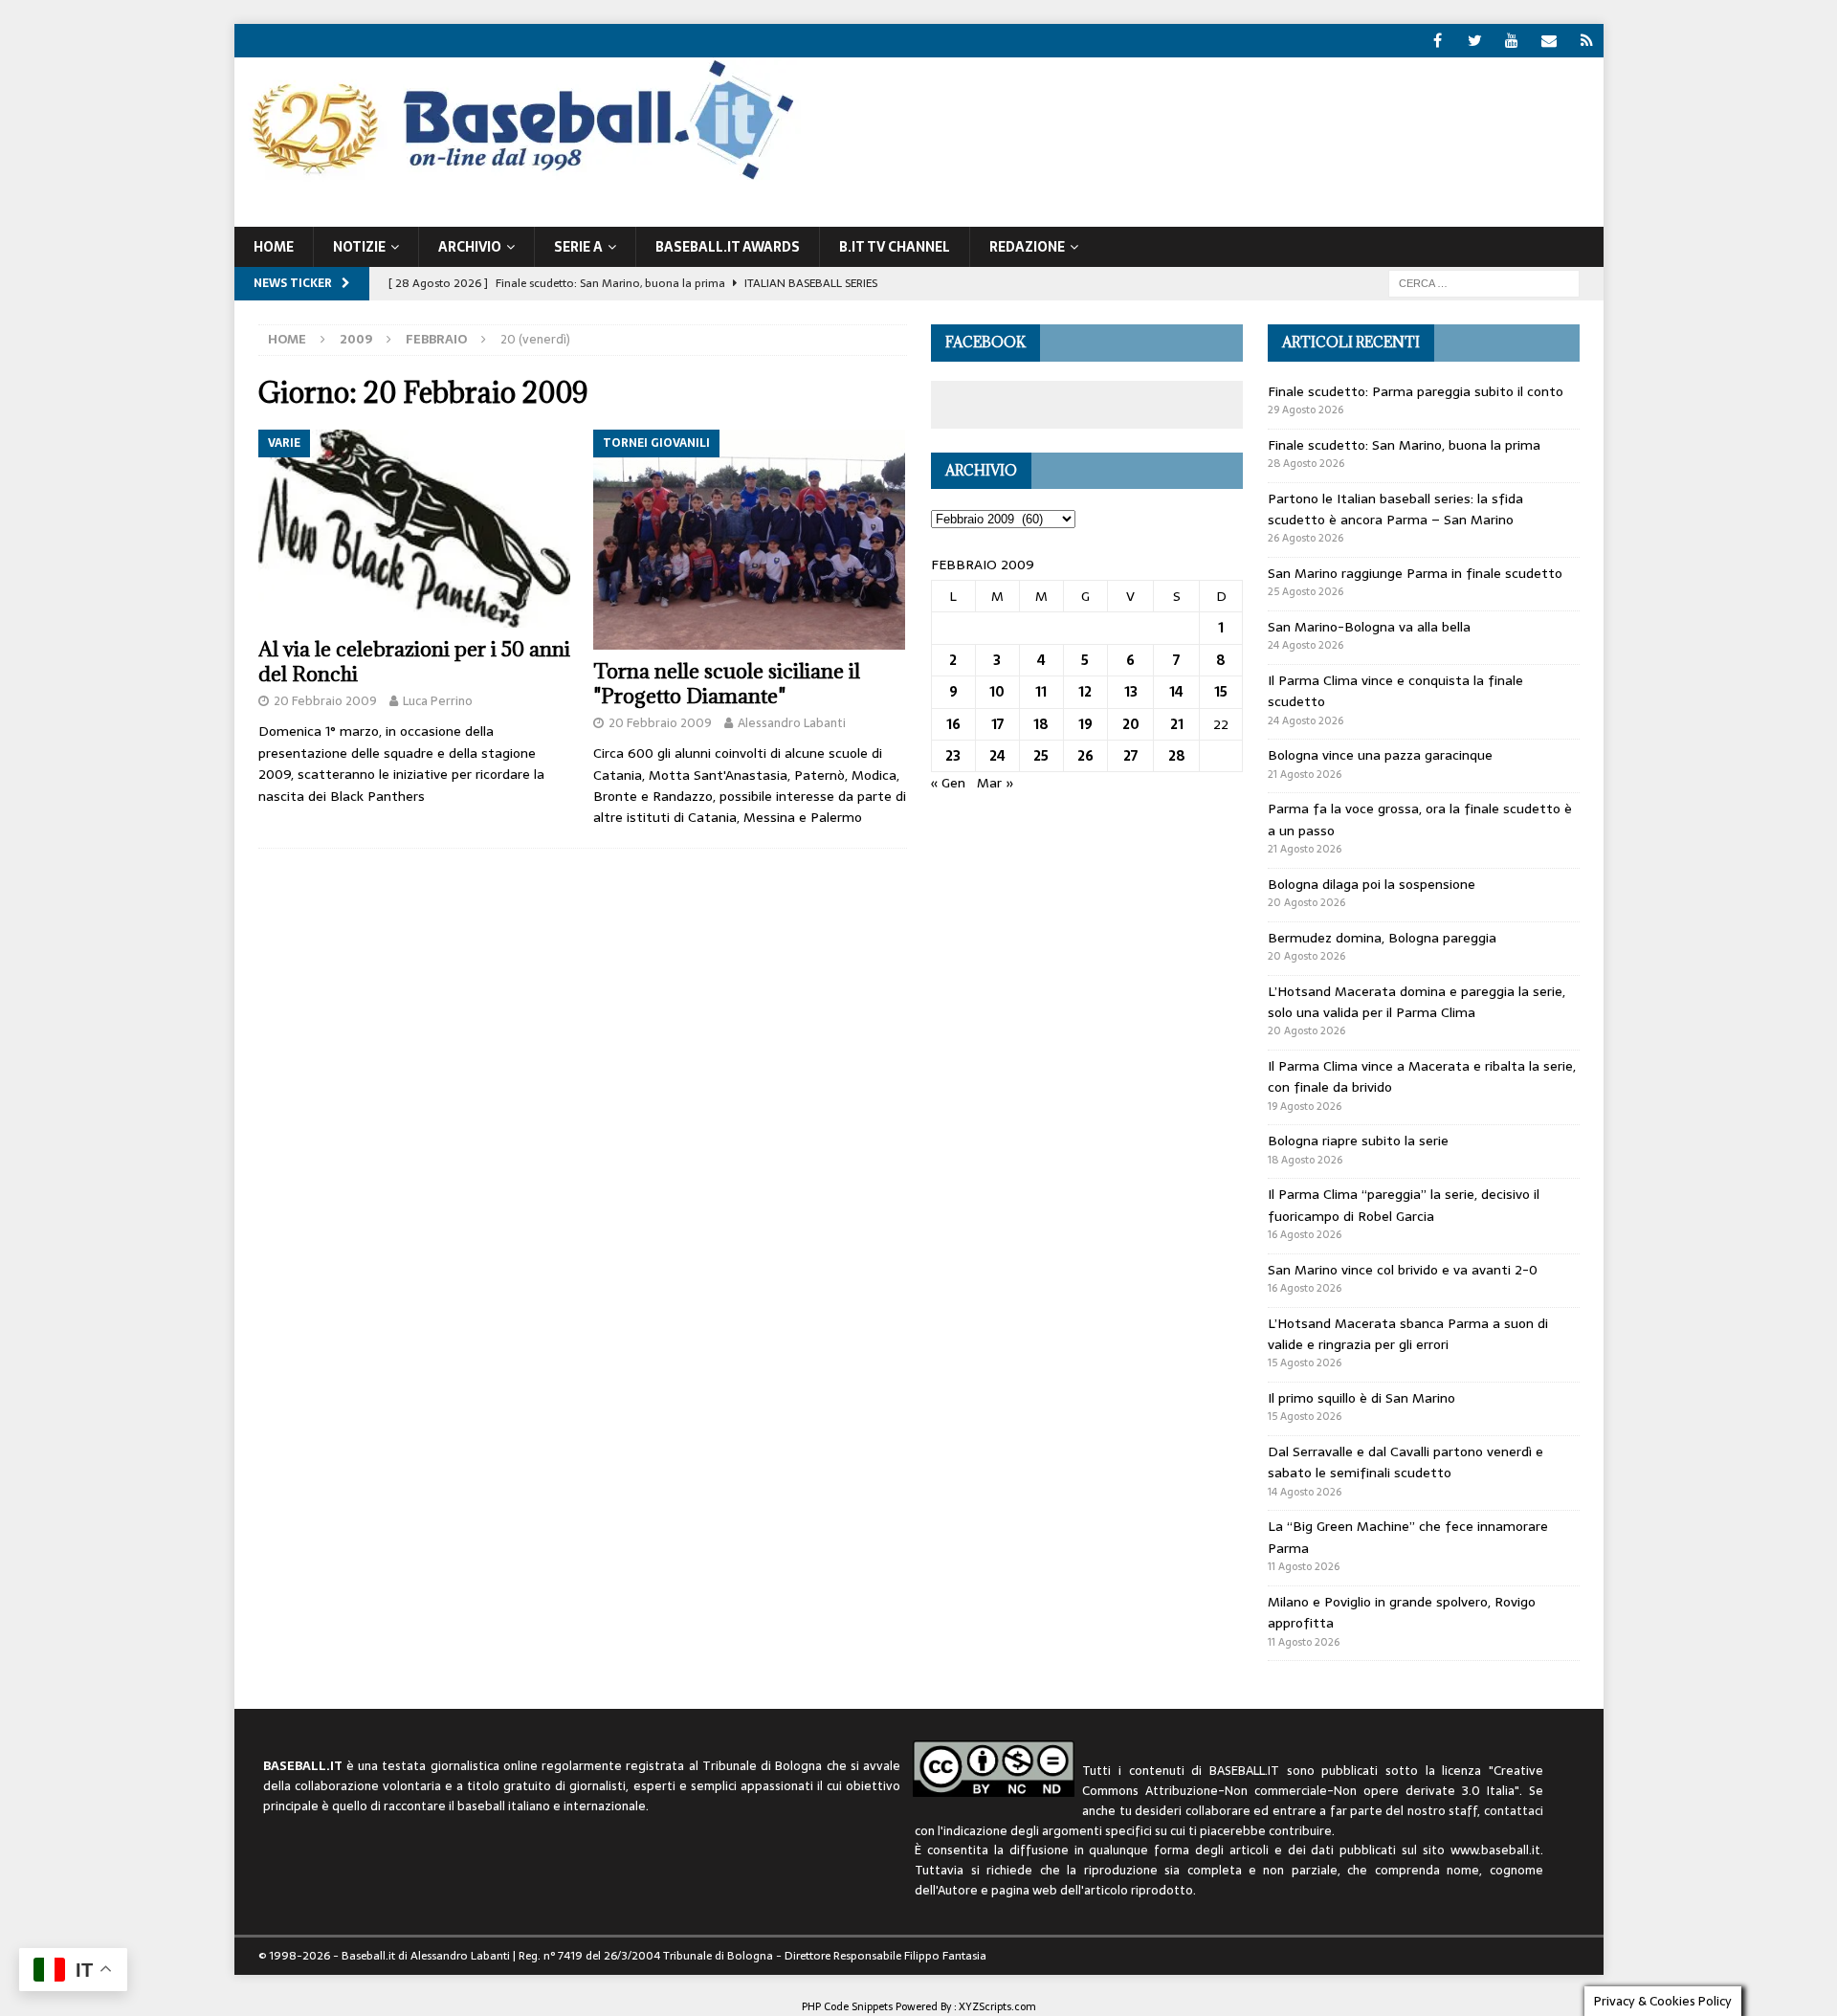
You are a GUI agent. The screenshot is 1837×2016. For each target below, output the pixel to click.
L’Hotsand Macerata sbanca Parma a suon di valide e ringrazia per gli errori (1408, 1334)
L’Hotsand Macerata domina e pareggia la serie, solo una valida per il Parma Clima (1416, 1002)
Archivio (470, 247)
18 (1041, 724)
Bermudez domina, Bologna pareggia (1382, 938)
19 (1085, 724)
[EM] (1549, 41)
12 (1085, 692)
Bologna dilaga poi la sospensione (1372, 884)
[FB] (1438, 41)
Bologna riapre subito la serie (1358, 1141)
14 (1176, 692)
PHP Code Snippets (847, 2006)
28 (1177, 756)
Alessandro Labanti (792, 723)
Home (274, 247)
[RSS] (1587, 41)
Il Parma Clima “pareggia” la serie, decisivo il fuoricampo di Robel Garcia (1404, 1205)
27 (1130, 756)
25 (1041, 756)
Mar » (996, 783)
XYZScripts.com (997, 2006)
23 (953, 756)
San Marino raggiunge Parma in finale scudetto (1415, 573)
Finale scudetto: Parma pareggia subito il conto (1416, 391)
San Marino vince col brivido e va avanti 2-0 (1403, 1270)
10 (997, 692)
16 (953, 724)
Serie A (578, 247)
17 (997, 724)
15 (1221, 692)
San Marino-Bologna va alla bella (1369, 627)
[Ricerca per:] (1484, 282)
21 (1177, 724)
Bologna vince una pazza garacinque (1380, 755)
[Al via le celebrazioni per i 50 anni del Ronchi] (415, 529)
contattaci (1514, 1811)
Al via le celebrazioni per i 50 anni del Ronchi (414, 662)
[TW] (1475, 41)
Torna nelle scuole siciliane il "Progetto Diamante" (727, 684)
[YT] (1512, 41)
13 (1131, 692)
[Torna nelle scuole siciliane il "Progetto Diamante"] (750, 540)
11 (1041, 692)
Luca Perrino (438, 701)
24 (997, 756)
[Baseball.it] (518, 178)
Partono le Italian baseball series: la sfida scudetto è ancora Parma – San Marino (1395, 509)
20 (1131, 724)
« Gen (948, 783)
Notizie (359, 247)
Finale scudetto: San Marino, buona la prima (1404, 445)
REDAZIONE (1027, 247)
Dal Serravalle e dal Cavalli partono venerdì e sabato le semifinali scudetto (1405, 1462)
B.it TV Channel (895, 247)
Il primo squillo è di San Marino (1361, 1398)
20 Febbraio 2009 (325, 701)
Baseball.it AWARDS (728, 247)
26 (1085, 756)
